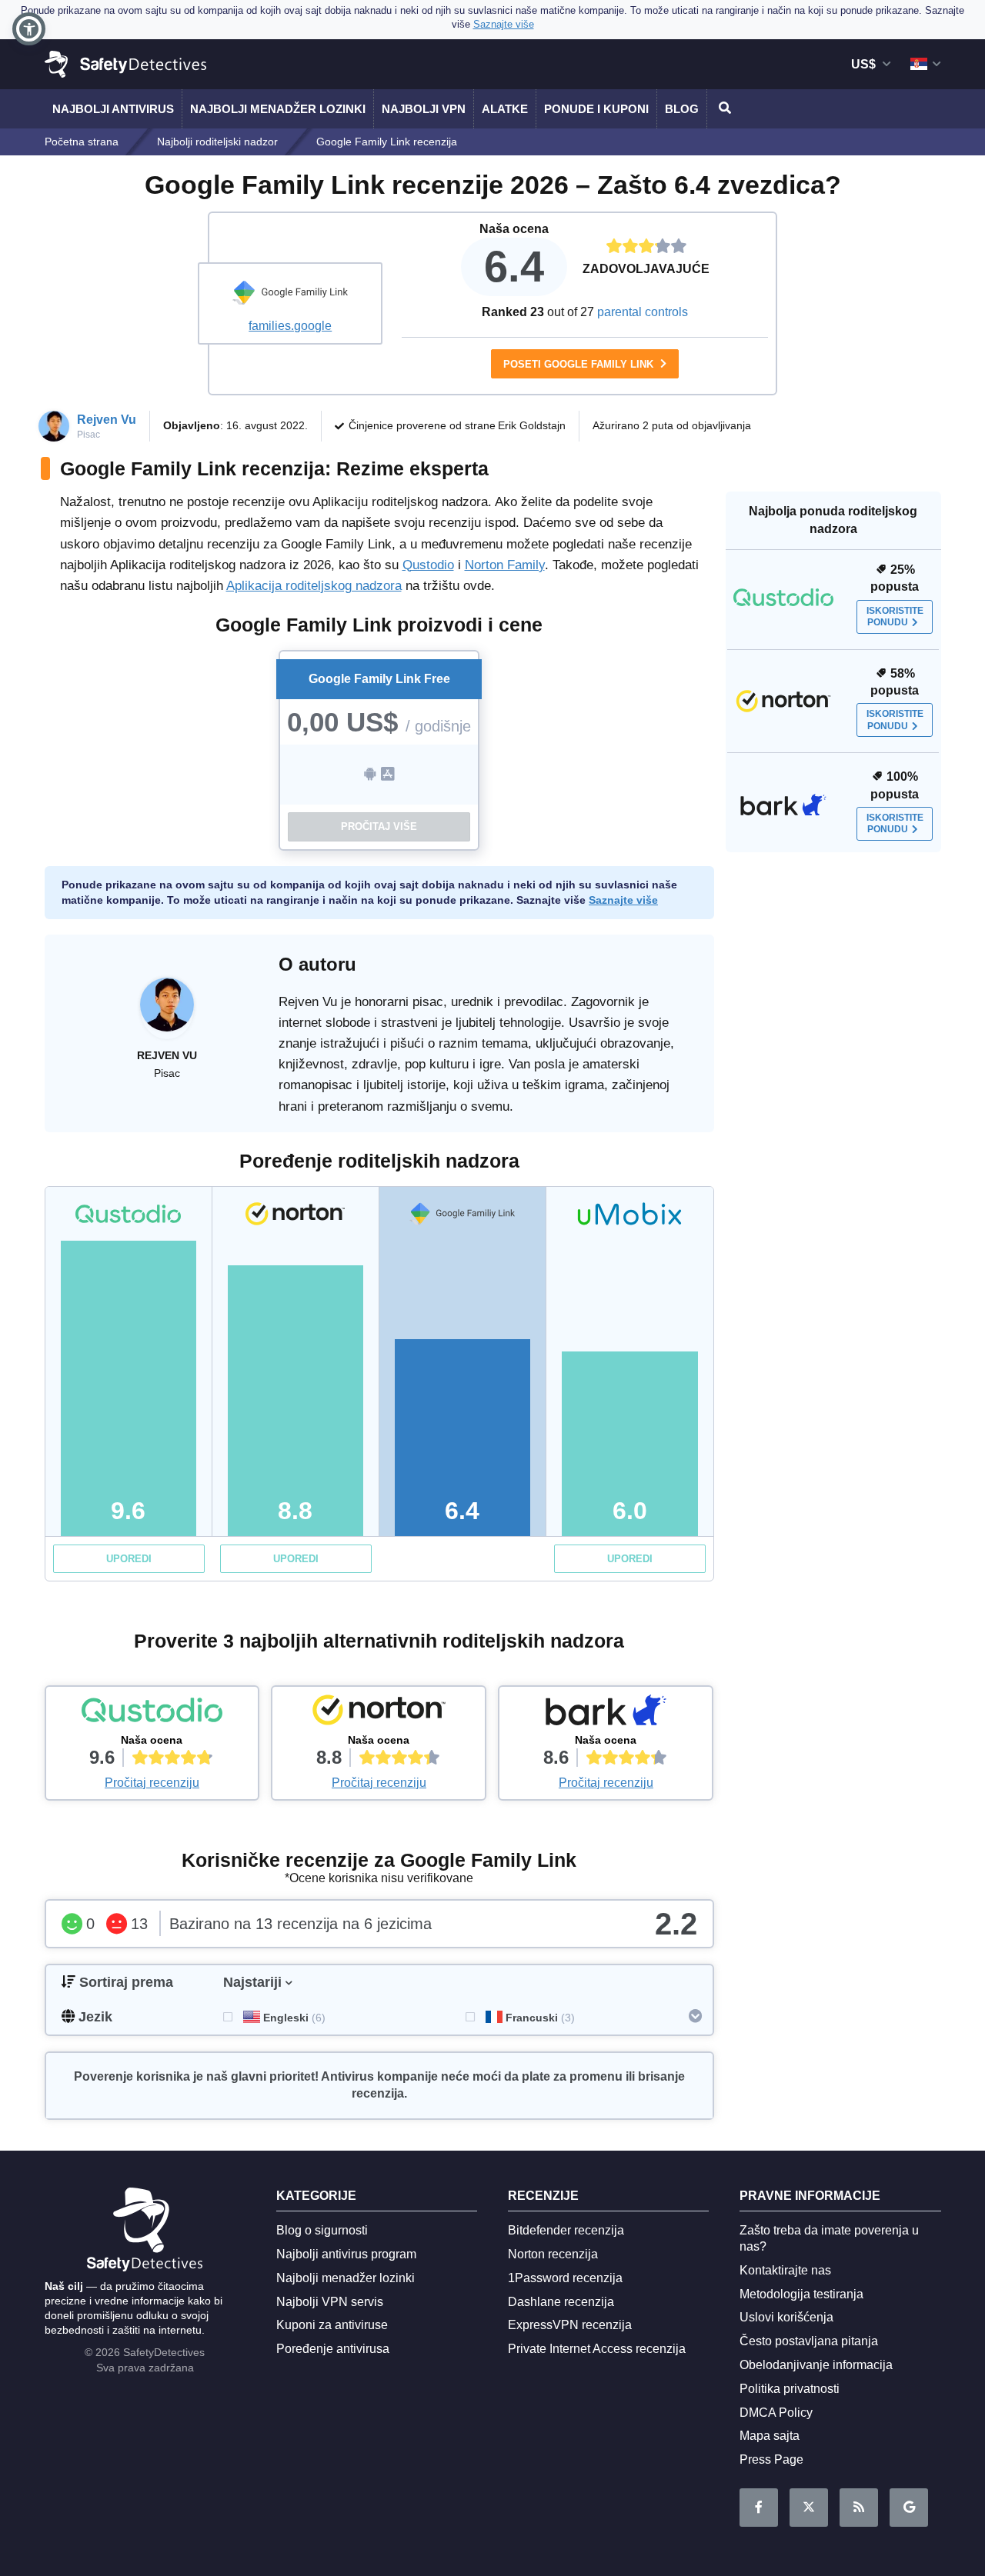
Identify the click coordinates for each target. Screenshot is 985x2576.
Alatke (505, 109)
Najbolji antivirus (113, 109)
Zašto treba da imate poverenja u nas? (829, 2238)
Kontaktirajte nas (785, 2270)
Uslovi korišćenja (786, 2317)
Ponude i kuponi (596, 109)
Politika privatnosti (790, 2389)
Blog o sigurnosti (322, 2230)
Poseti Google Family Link (580, 364)
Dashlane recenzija (561, 2302)
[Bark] (606, 1714)
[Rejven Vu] (167, 1012)
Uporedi (129, 1559)
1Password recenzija (565, 2278)
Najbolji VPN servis (330, 2302)
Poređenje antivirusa (333, 2349)
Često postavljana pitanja (809, 2341)
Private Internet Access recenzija (597, 2349)
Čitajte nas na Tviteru (809, 2508)
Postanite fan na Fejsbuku (759, 2508)
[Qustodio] (152, 1714)
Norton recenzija (553, 2254)
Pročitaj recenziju (152, 1783)
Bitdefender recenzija (566, 2230)
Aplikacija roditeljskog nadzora (314, 586)
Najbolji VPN (424, 109)
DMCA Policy (776, 2413)
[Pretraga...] (723, 109)
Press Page (771, 2459)
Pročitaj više (379, 826)
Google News (909, 2508)
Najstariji (252, 1982)
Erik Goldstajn (532, 425)
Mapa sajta (770, 2436)
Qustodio (428, 565)
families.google (290, 326)
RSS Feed (859, 2508)
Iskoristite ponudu (895, 617)
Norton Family (505, 565)
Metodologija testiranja (801, 2294)
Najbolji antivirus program (346, 2254)
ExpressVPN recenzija (570, 2325)
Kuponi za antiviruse (332, 2325)
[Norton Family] (379, 1714)
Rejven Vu (107, 420)
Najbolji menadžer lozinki (278, 109)
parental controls (643, 312)
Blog (682, 109)
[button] (29, 29)
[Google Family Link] (290, 295)
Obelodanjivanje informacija (816, 2365)
